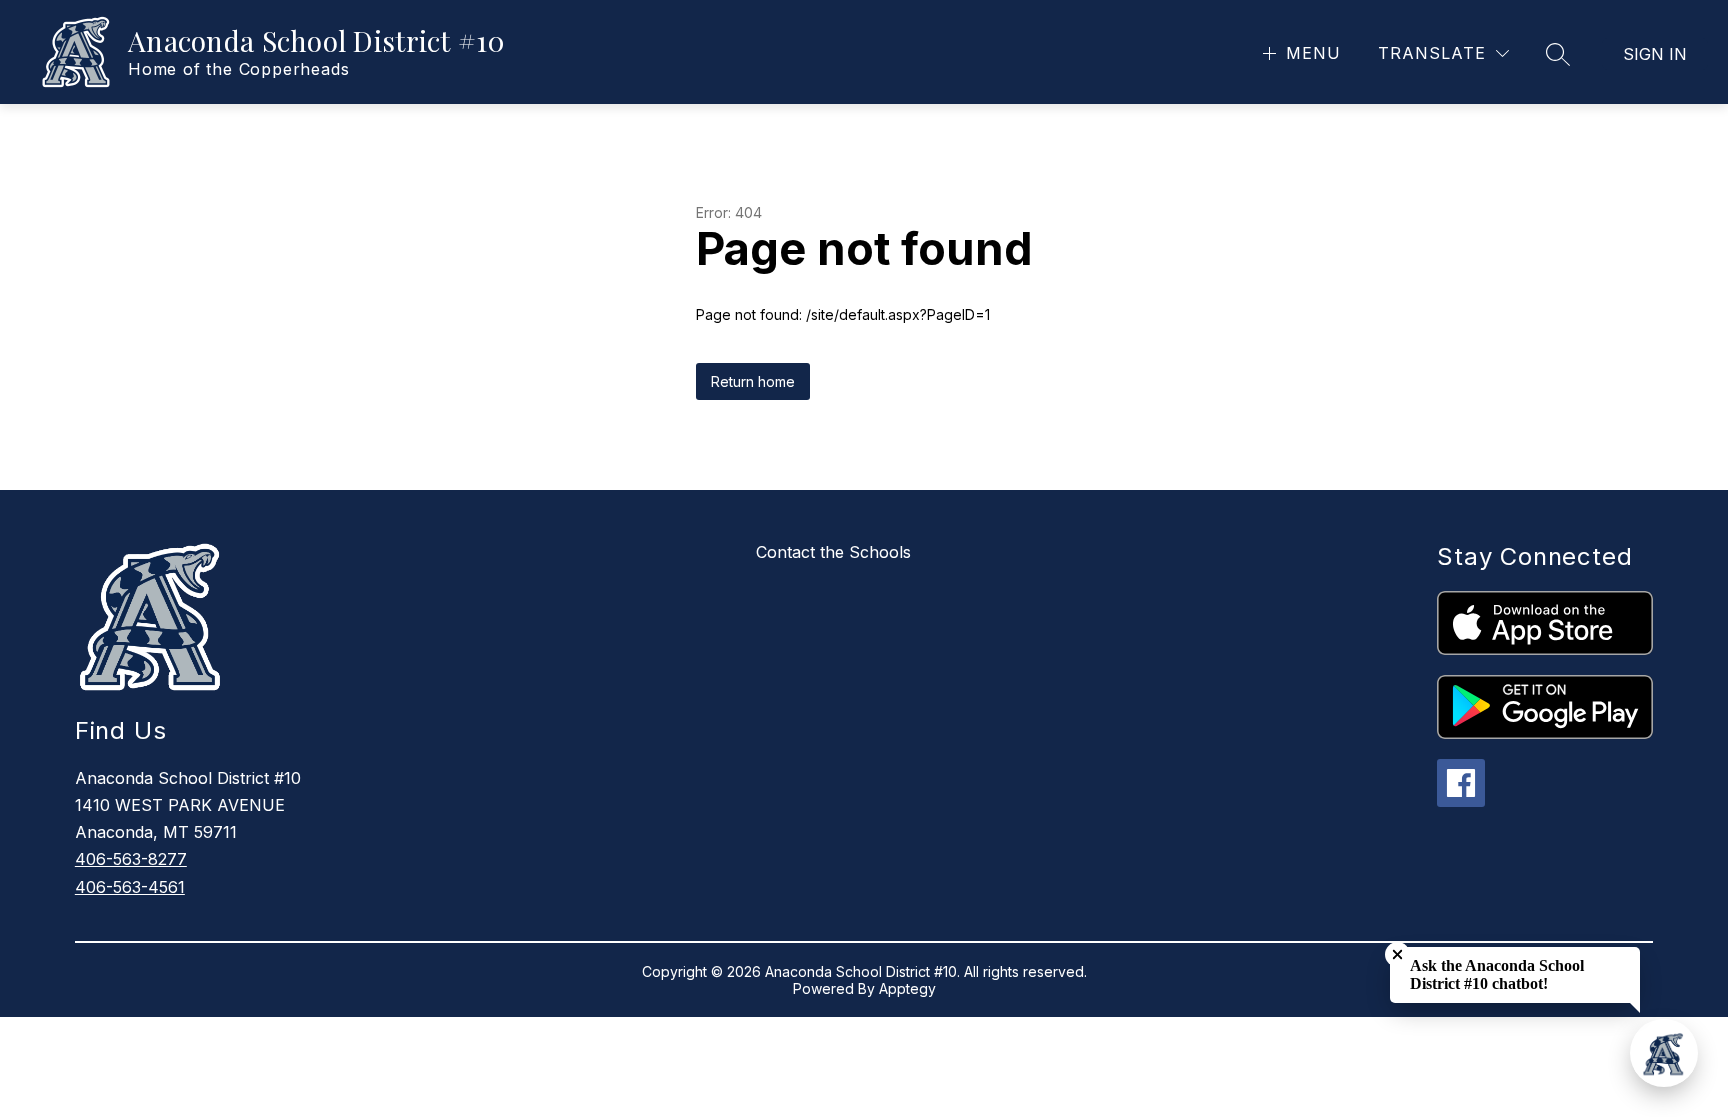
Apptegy (907, 988)
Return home (753, 381)
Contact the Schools (833, 552)
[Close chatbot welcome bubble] (1397, 954)
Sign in (1655, 54)
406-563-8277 (131, 859)
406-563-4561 (130, 887)
